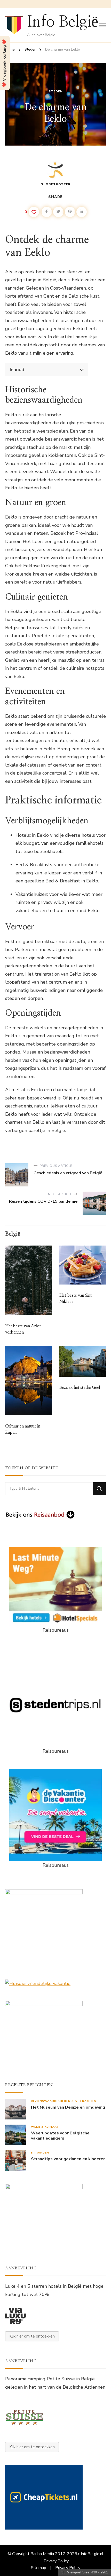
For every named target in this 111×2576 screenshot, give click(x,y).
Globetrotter (56, 184)
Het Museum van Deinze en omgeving (68, 2107)
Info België (63, 22)
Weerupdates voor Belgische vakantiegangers (60, 2136)
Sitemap (39, 2568)
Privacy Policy (56, 2561)
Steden (56, 91)
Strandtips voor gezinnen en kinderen (68, 2159)
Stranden (40, 2153)
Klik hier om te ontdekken (32, 2336)
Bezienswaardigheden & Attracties (64, 2101)
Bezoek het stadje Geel (80, 1387)
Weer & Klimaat (45, 2127)
